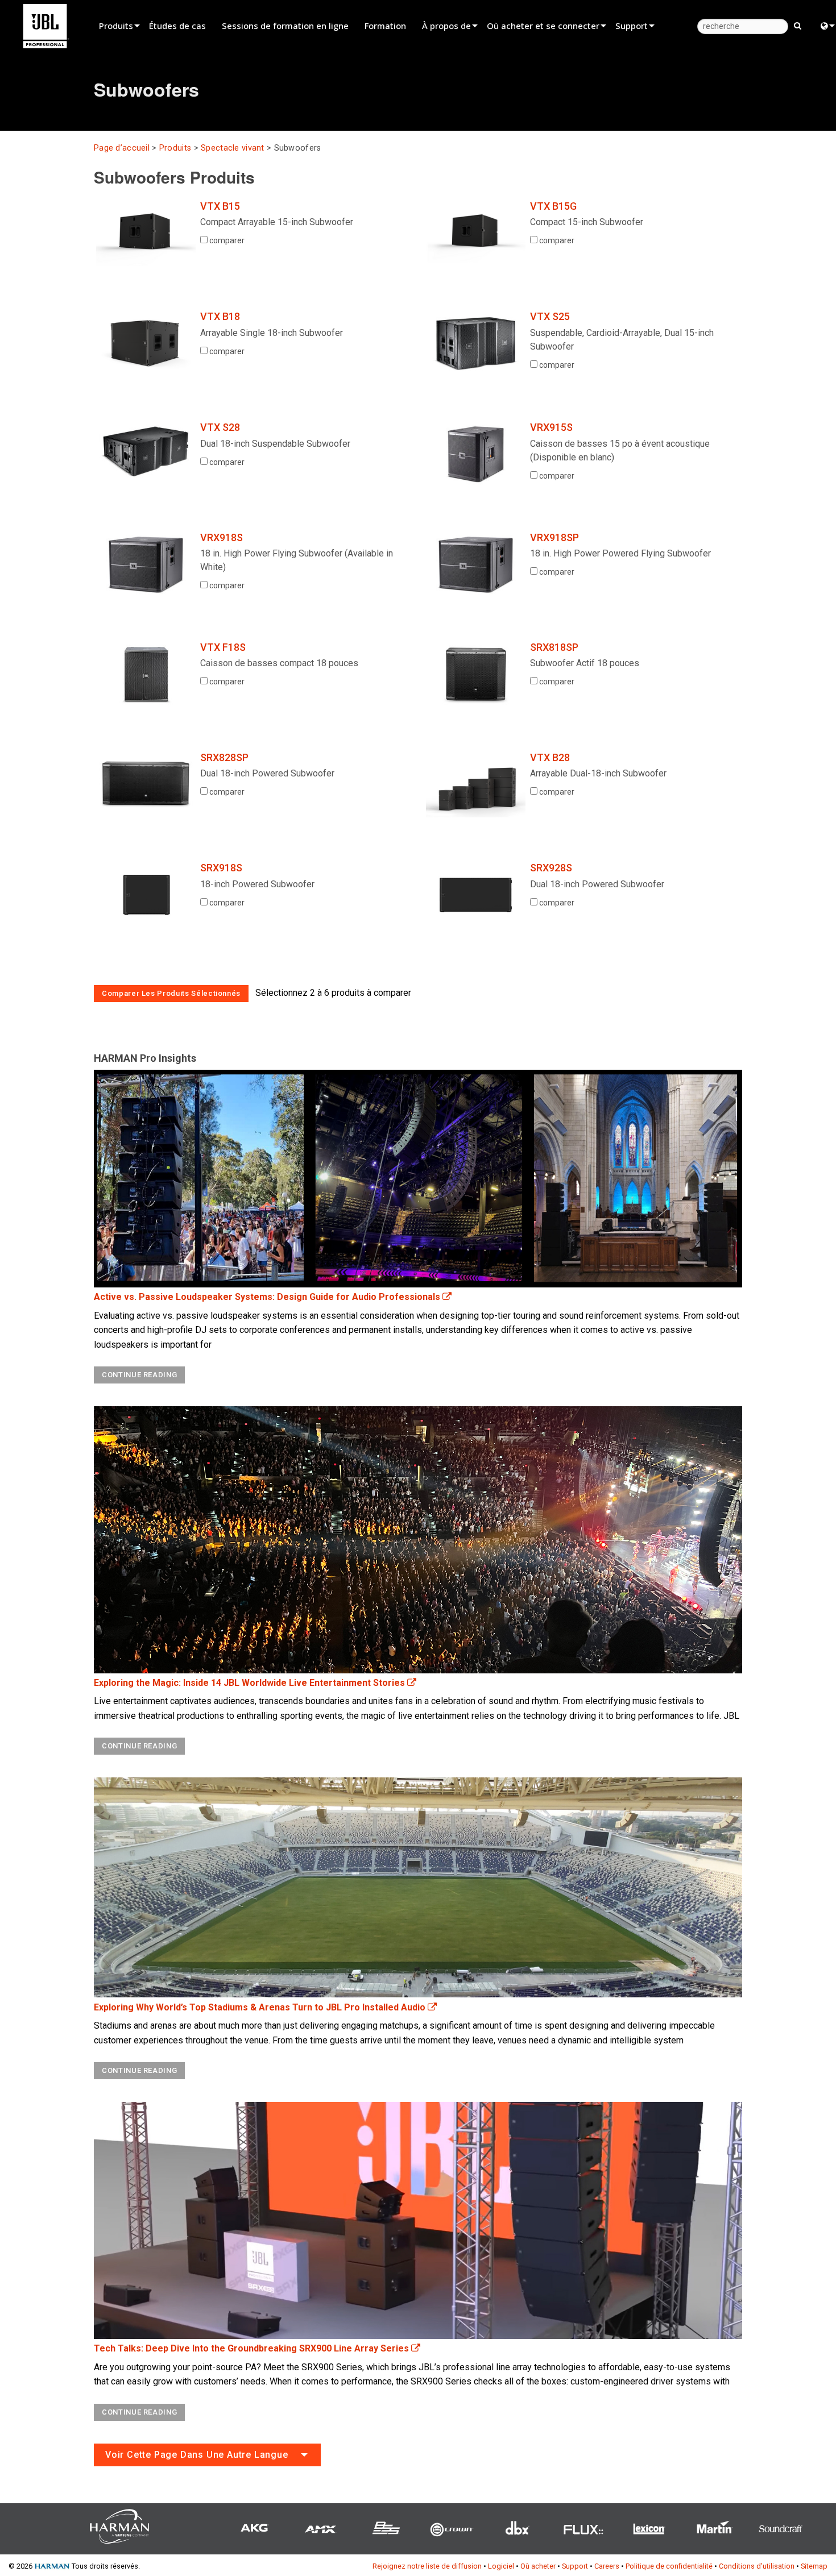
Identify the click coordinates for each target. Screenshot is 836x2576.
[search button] (798, 25)
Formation (385, 26)
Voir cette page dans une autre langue (197, 2455)
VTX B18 (220, 316)
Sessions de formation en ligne (285, 26)
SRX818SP (554, 647)
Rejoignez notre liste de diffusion (427, 2566)
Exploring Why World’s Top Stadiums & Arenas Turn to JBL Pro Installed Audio (261, 2007)
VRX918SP (554, 537)
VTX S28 (220, 427)
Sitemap (814, 2566)
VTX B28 (550, 757)
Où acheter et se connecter (543, 26)
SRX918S (221, 868)
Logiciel (501, 2566)
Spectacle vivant (233, 148)
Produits (116, 26)
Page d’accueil (122, 148)
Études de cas (177, 26)
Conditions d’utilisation (757, 2566)
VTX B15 (220, 206)
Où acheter (538, 2566)
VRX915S (551, 427)
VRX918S (222, 537)
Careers (607, 2566)
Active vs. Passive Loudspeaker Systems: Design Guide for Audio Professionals (268, 1297)
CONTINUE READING (139, 1375)
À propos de (446, 26)
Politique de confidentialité (669, 2566)
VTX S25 (550, 316)
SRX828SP (224, 757)
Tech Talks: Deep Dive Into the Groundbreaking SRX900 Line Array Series (253, 2348)
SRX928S (551, 868)
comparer (226, 240)
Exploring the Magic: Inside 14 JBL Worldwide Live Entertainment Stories (251, 1683)
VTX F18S (223, 647)
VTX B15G (553, 206)
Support (632, 26)
